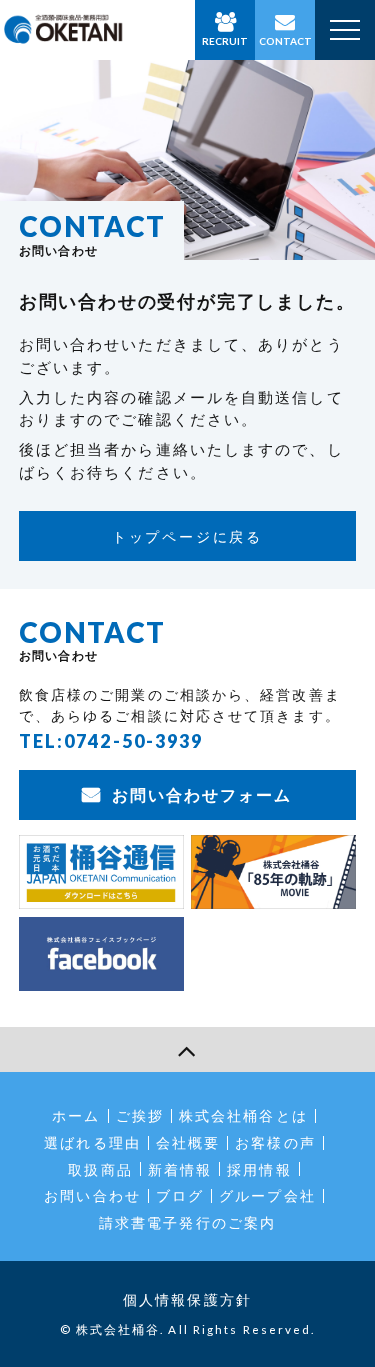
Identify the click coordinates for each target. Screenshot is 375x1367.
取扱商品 (100, 1169)
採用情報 (259, 1169)
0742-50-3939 (133, 741)
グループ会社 (267, 1195)
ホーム (76, 1115)
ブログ (180, 1195)
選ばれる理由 (92, 1142)
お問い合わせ (92, 1195)
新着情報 (180, 1169)
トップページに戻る (187, 536)
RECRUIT (225, 41)
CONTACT (285, 41)
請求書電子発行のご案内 (187, 1222)
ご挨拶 (140, 1115)
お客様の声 (275, 1142)
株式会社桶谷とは (243, 1115)
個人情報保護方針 (187, 1299)
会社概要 (188, 1142)
